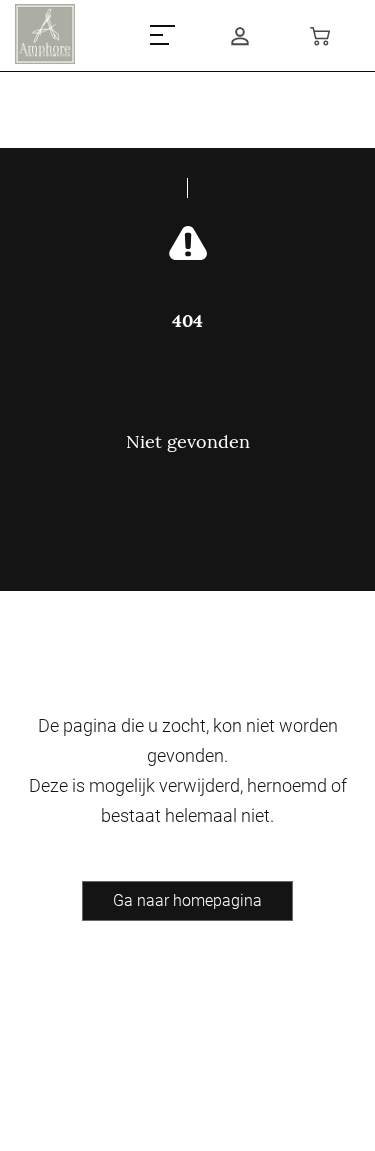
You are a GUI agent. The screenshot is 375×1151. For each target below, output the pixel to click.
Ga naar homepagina (187, 900)
